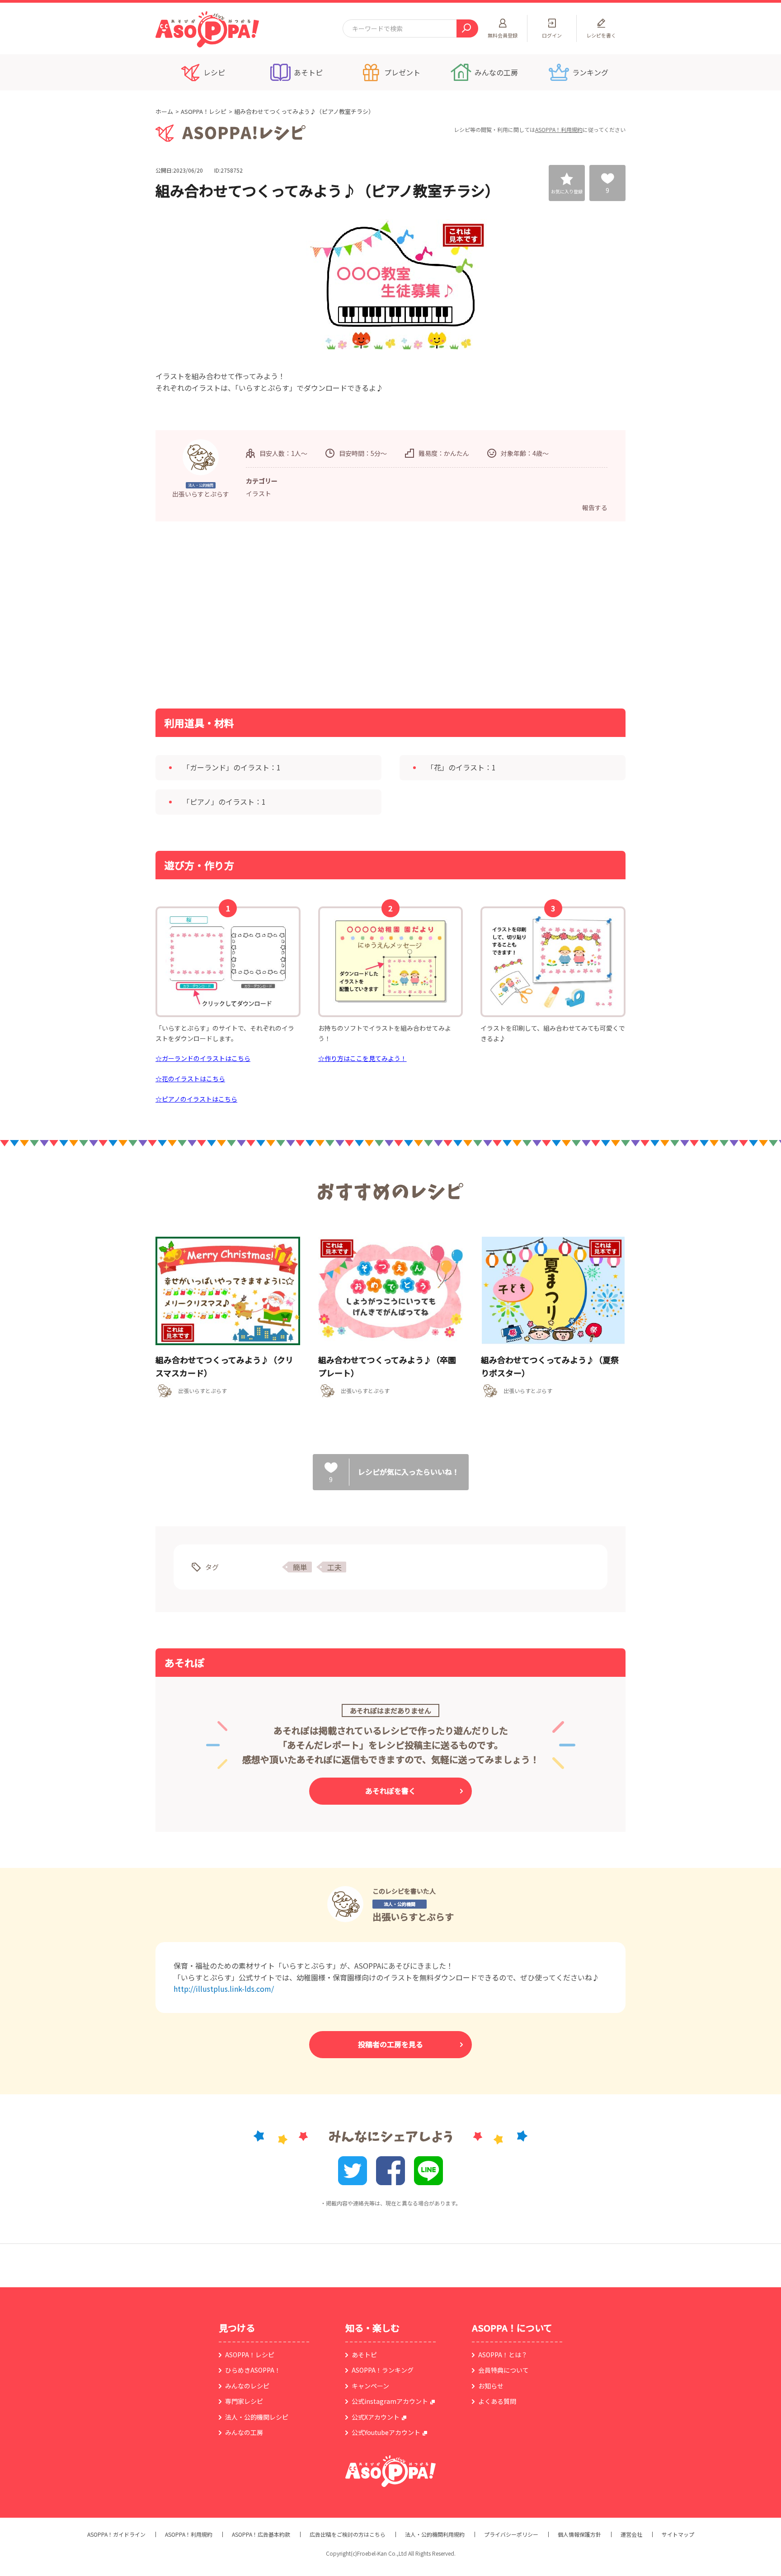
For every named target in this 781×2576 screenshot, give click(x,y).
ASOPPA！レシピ (204, 111)
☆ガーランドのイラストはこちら (203, 1058)
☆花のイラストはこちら (190, 1079)
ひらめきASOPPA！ (253, 2370)
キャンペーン (370, 2386)
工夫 (334, 1567)
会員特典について (503, 2370)
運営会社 (631, 2534)
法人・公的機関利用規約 (435, 2534)
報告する (595, 507)
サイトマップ (678, 2534)
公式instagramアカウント (390, 2401)
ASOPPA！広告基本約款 (261, 2534)
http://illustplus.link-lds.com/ (224, 1989)
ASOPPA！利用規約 (559, 129)
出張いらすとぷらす (413, 1917)
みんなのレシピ (247, 2386)
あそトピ (364, 2355)
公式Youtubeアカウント (386, 2432)
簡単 (300, 1567)
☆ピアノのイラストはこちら (196, 1099)
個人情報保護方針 (579, 2534)
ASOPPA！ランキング (383, 2370)
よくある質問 (497, 2401)
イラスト (259, 493)
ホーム (164, 111)
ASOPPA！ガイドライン (116, 2534)
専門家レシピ (244, 2401)
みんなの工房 (244, 2432)
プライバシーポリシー (511, 2534)
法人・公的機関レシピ (257, 2417)
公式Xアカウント (376, 2417)
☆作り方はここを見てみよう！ (362, 1058)
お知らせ (491, 2386)
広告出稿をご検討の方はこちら (348, 2534)
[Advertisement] (298, 614)
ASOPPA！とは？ (503, 2355)
